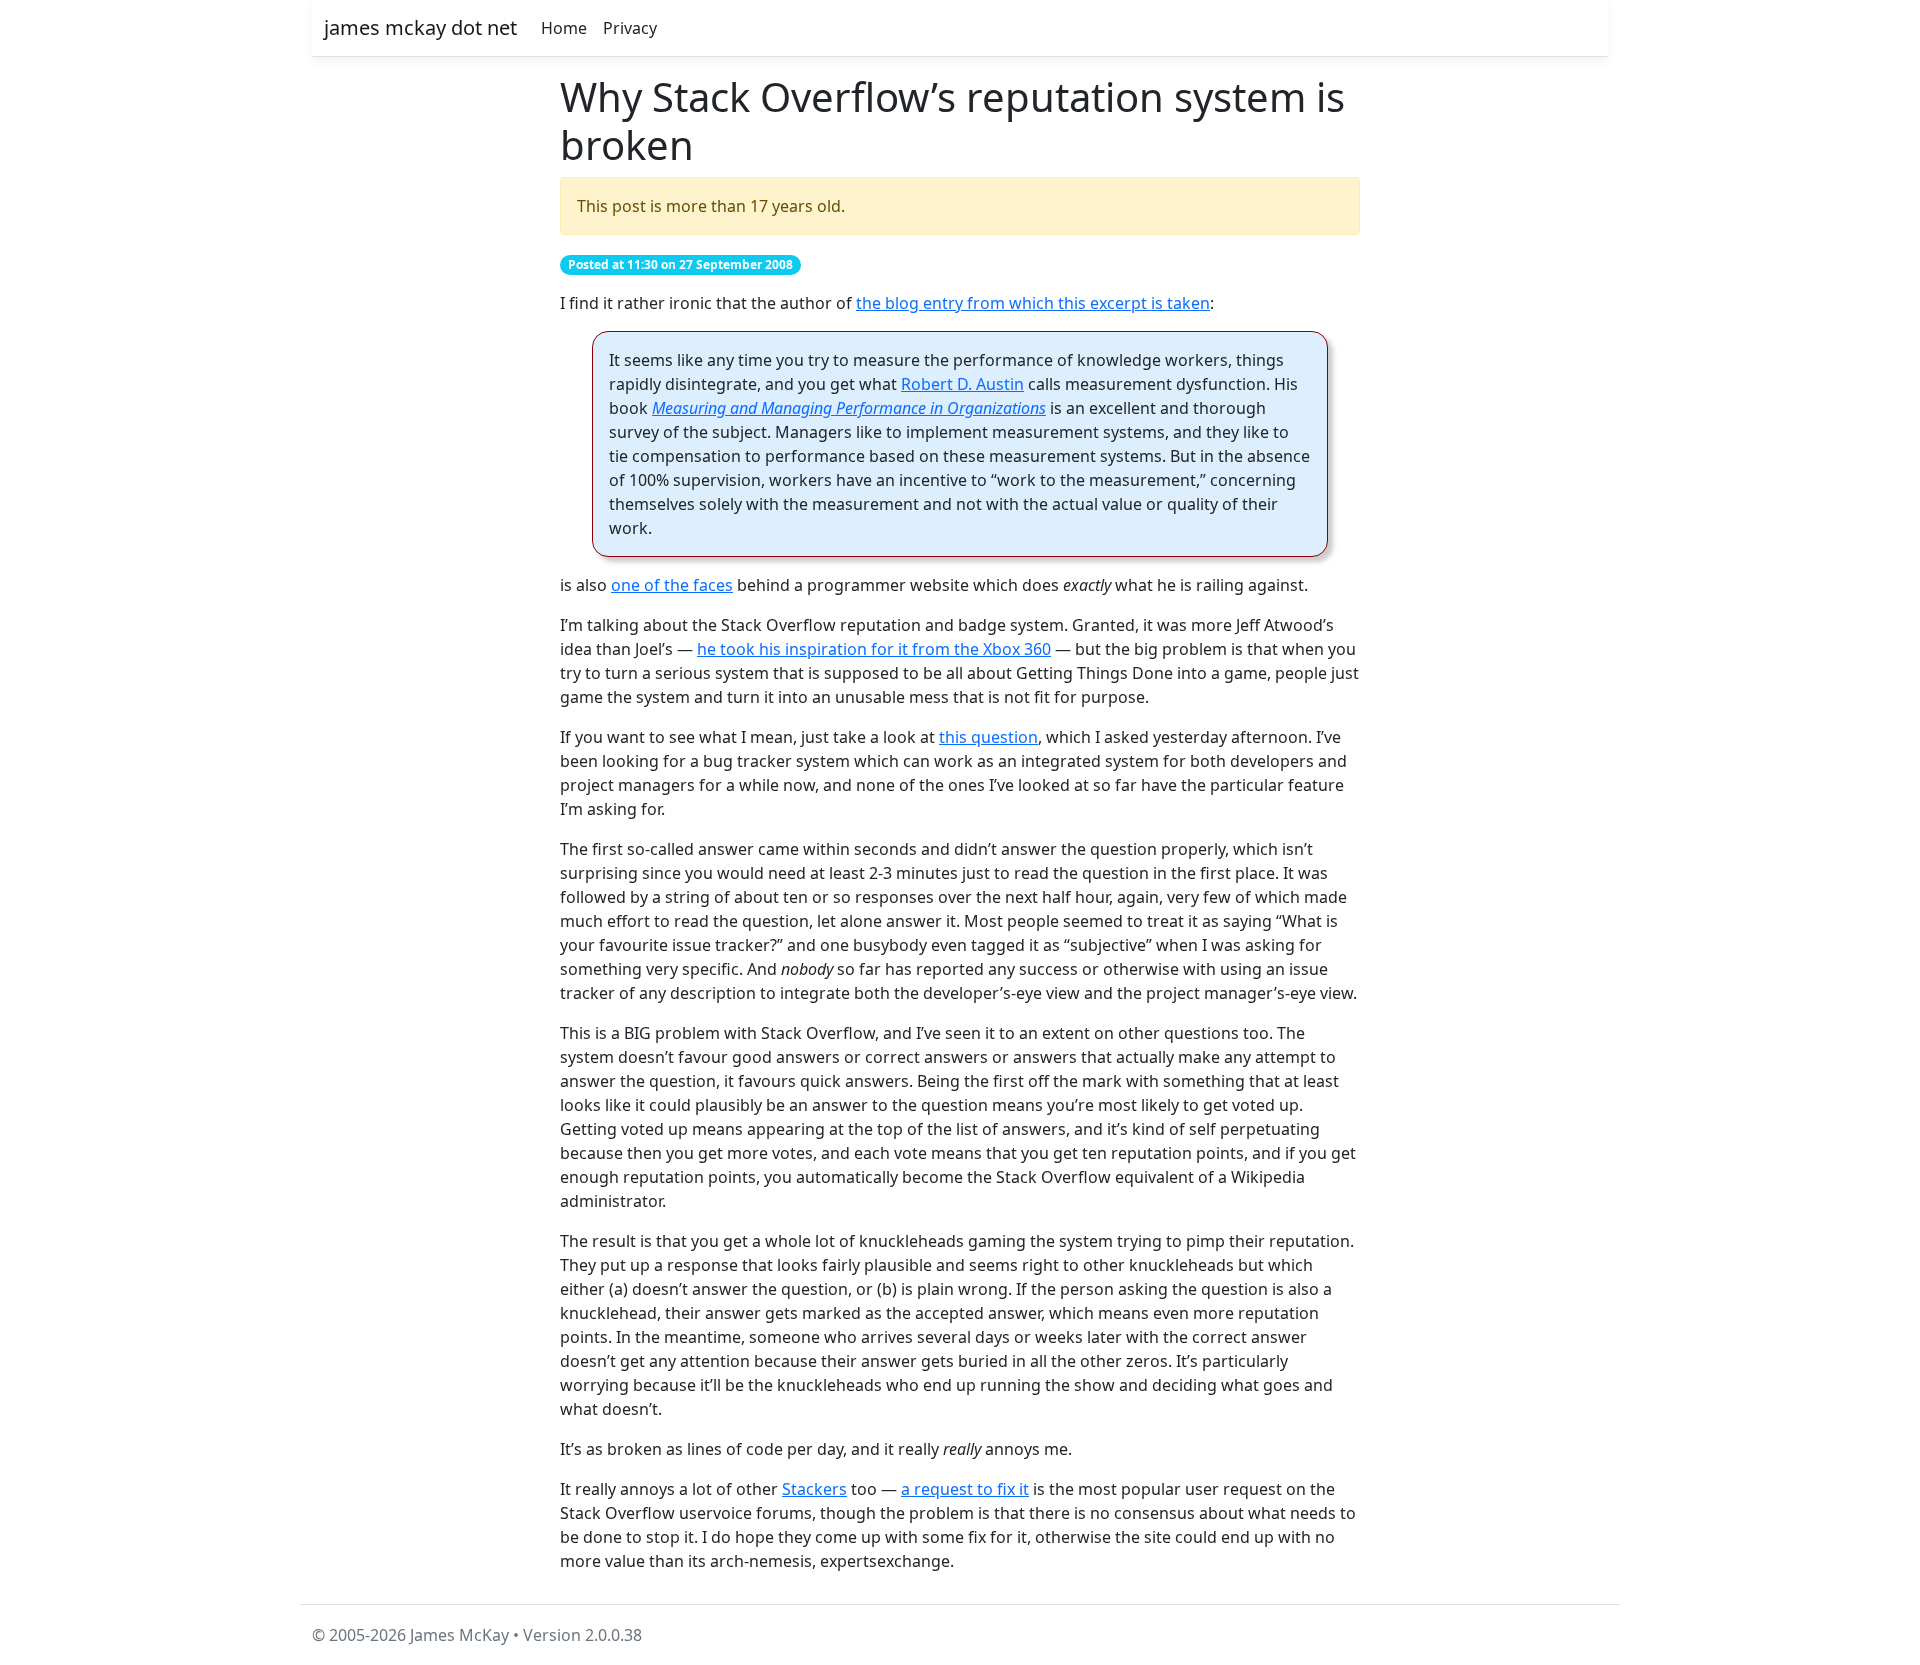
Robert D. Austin (962, 384)
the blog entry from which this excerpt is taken (1033, 303)
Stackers (814, 1489)
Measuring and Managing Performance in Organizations (849, 408)
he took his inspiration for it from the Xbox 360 (874, 649)
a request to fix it (965, 1489)
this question (988, 737)
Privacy (630, 28)
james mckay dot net (420, 27)
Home (564, 28)
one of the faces (672, 585)
